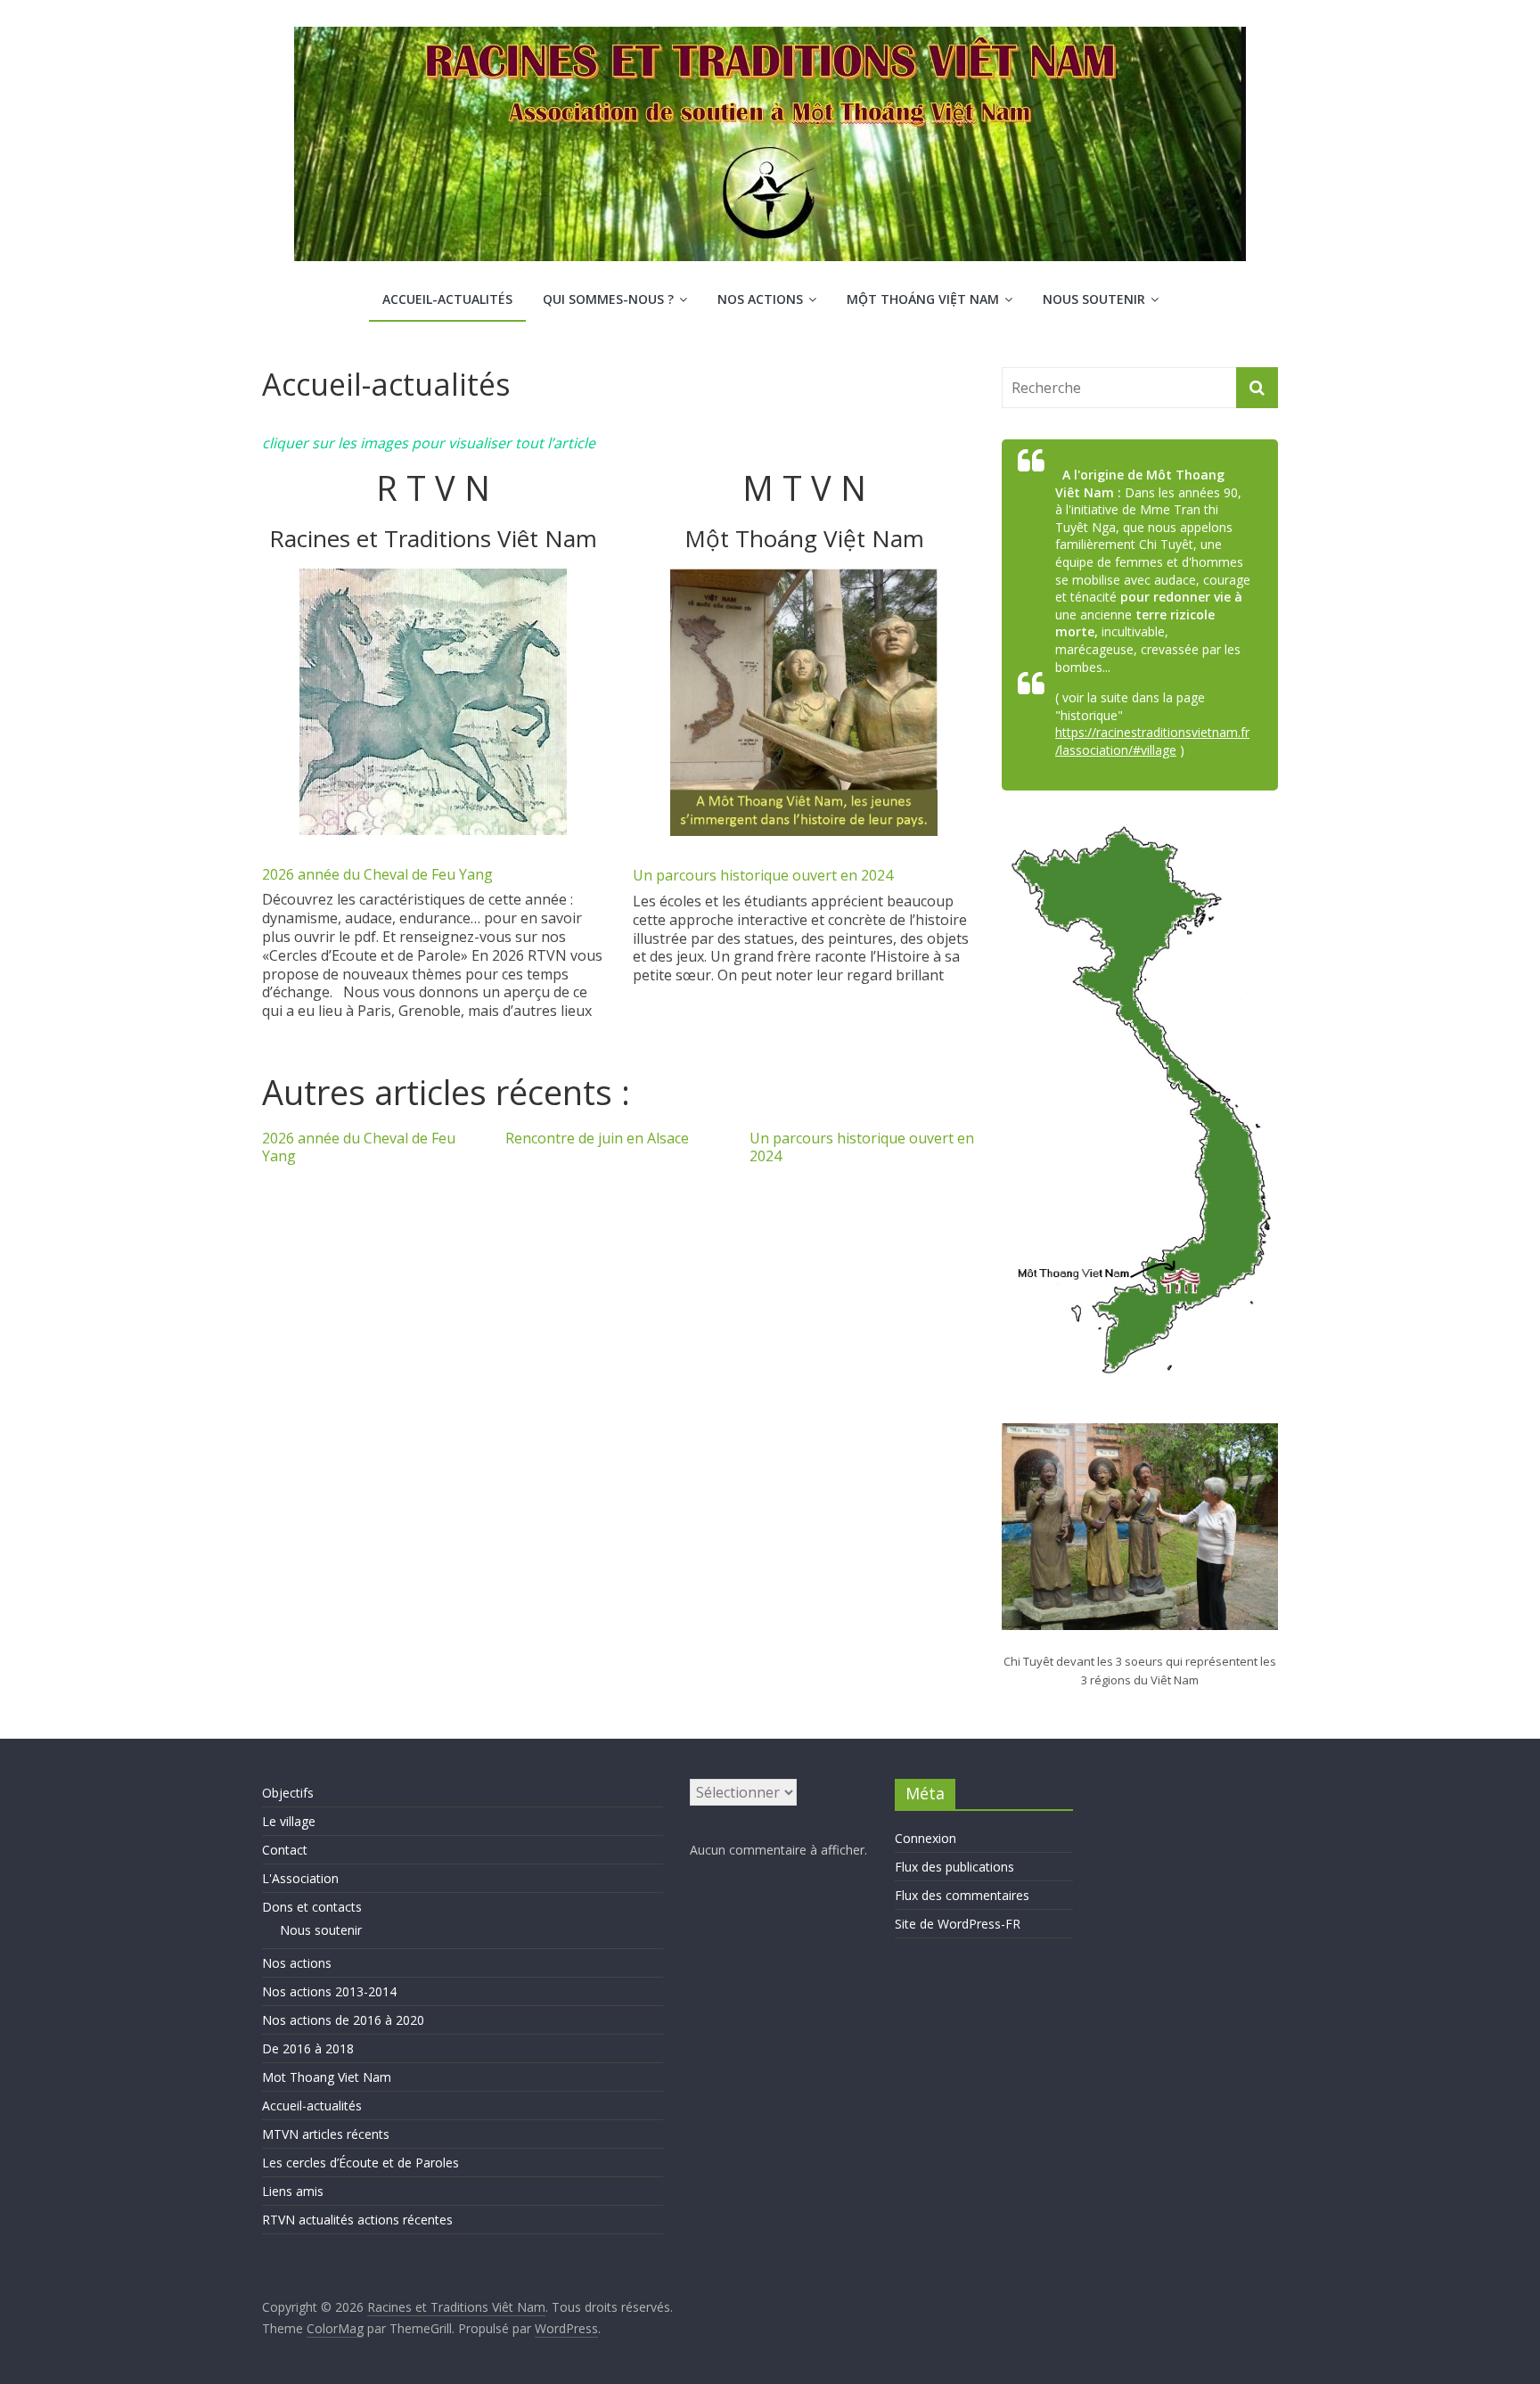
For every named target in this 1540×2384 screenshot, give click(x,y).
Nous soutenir (1094, 299)
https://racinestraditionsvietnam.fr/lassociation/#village (1152, 741)
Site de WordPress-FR (958, 1924)
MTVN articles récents (326, 2134)
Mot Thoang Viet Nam (327, 2077)
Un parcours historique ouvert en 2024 (763, 875)
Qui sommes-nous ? (608, 299)
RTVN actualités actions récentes (357, 2220)
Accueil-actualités (447, 299)
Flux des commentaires (962, 1895)
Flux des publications (954, 1867)
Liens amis (293, 2191)
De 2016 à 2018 (308, 2048)
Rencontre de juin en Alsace (597, 1138)
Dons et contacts (312, 1907)
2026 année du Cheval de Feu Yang (377, 874)
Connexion (926, 1838)
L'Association (300, 1878)
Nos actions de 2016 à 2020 (343, 2020)
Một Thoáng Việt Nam (923, 299)
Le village (289, 1821)
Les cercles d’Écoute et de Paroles (360, 2163)
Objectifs (288, 1793)
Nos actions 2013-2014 (329, 1991)
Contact (285, 1850)
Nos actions (760, 299)
